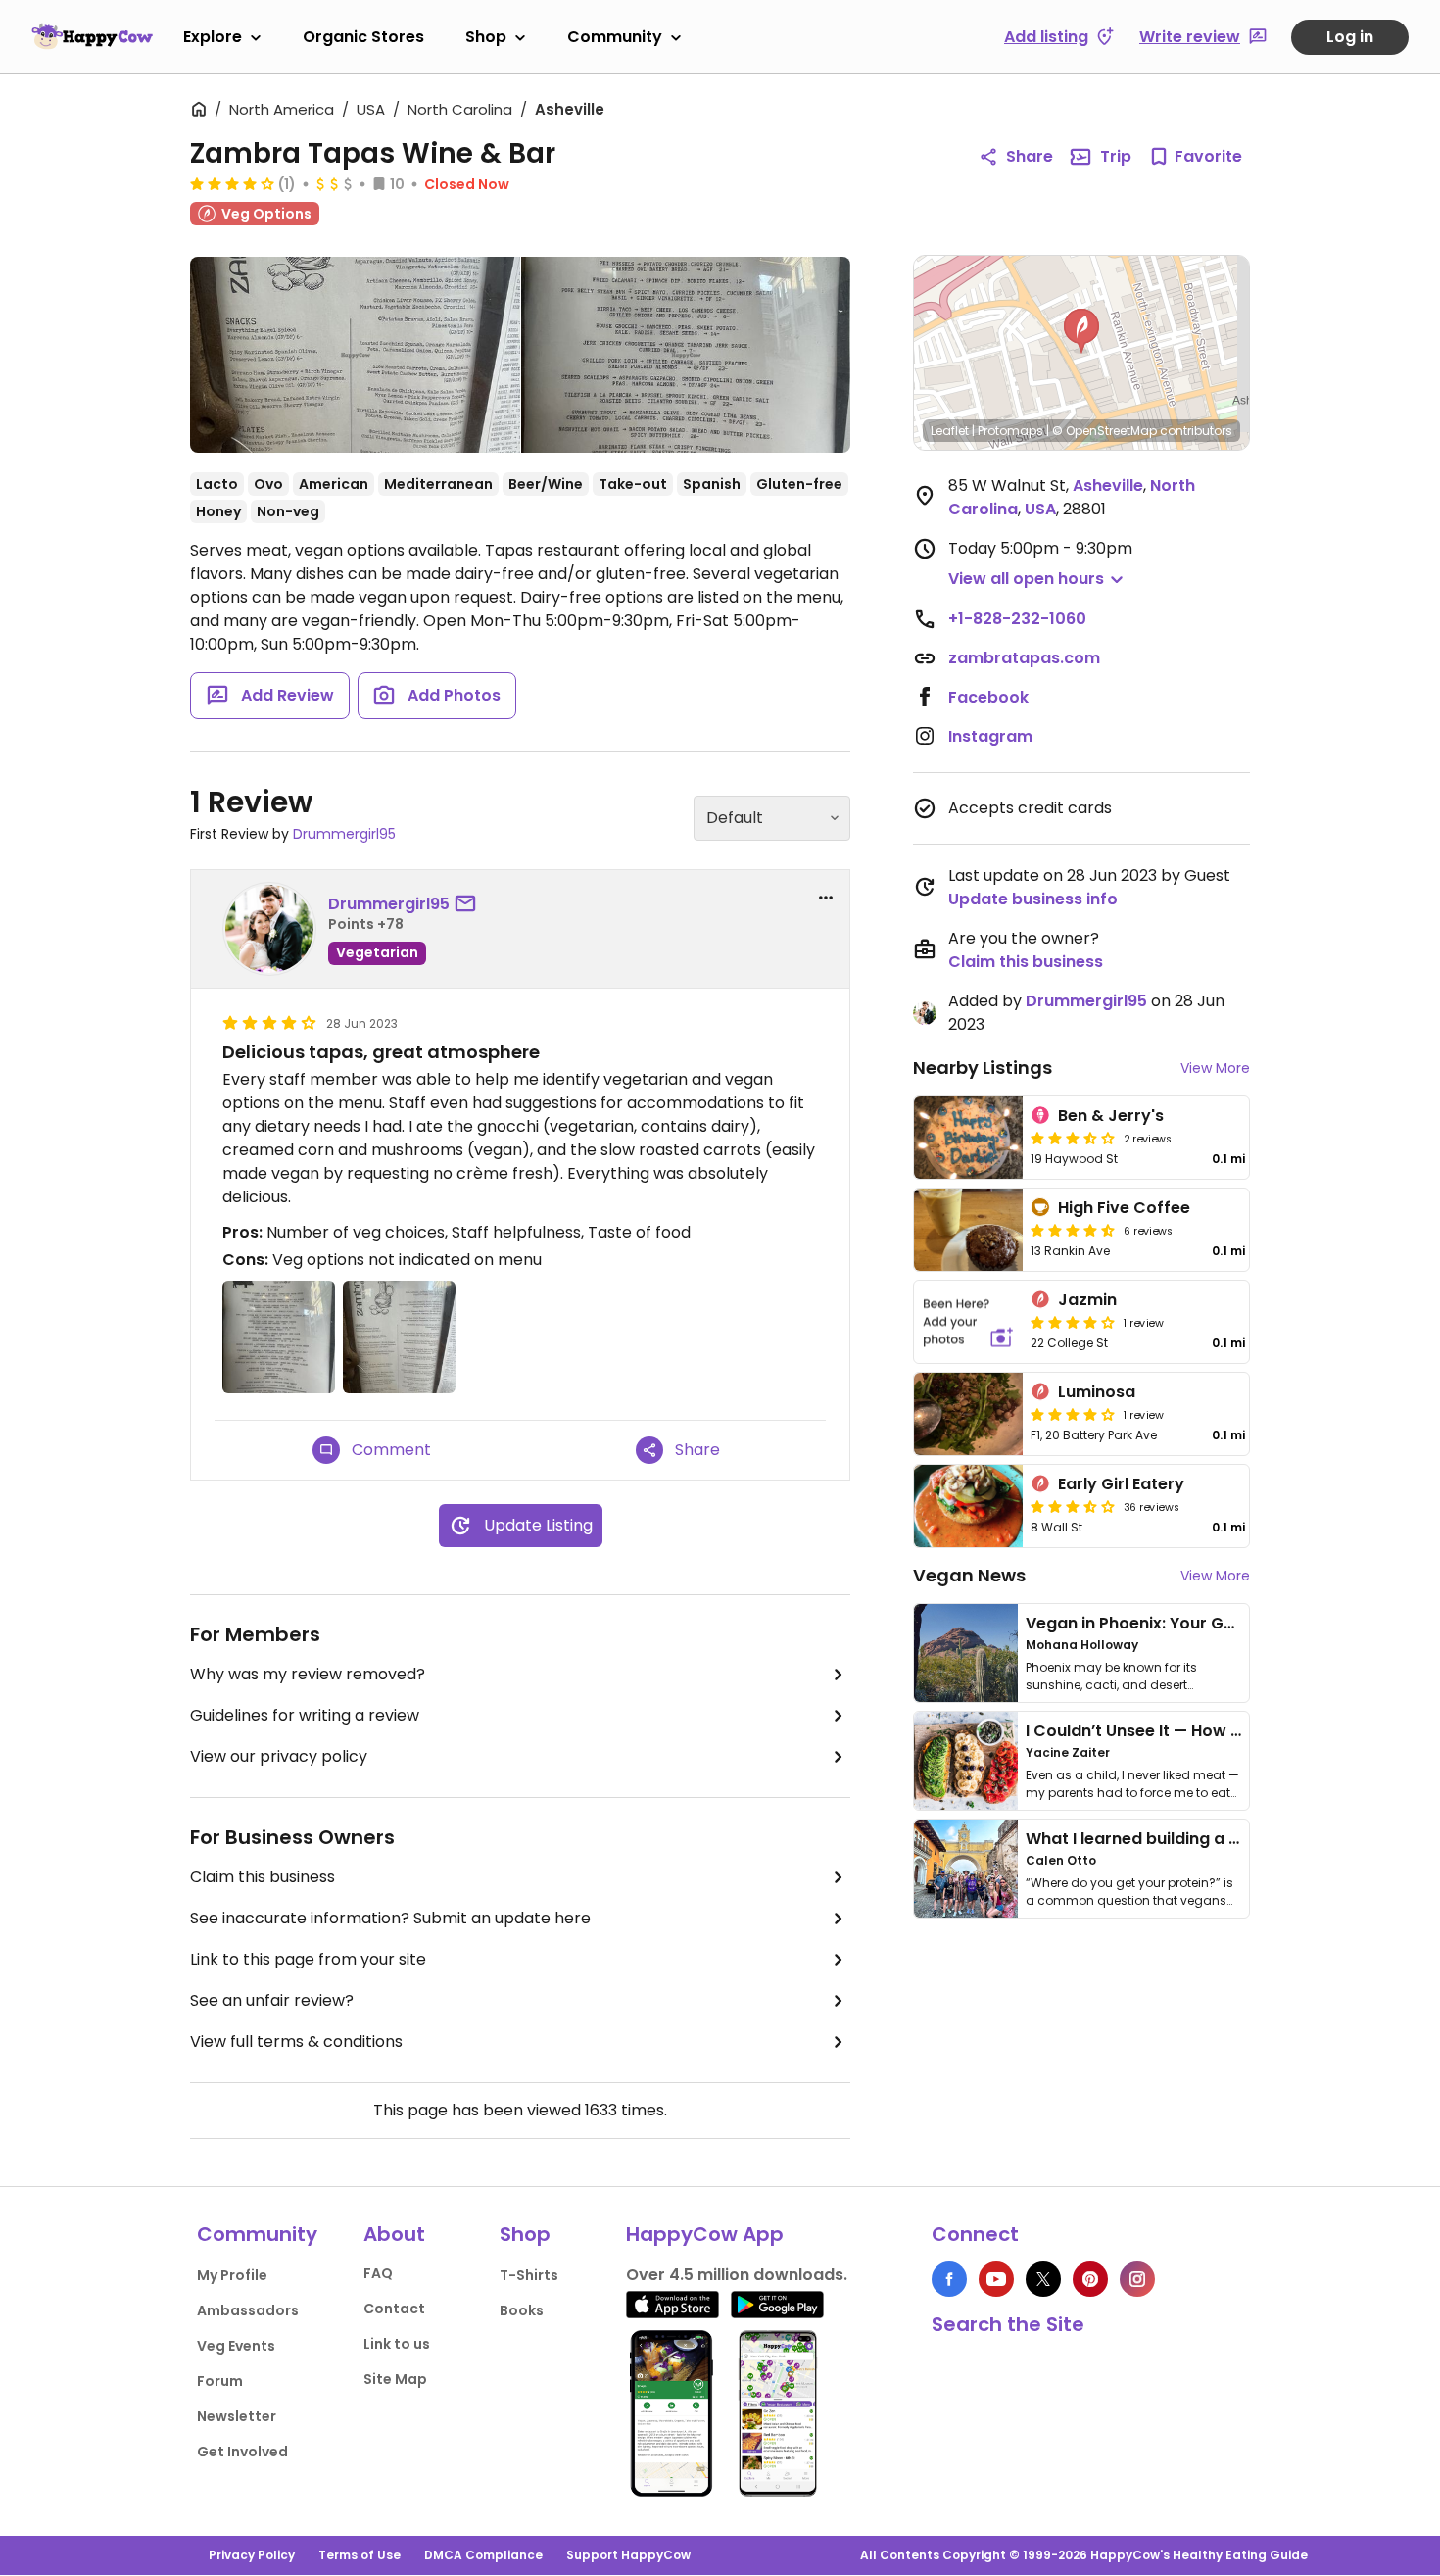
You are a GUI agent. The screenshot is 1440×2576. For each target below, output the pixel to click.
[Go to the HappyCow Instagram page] (1137, 2279)
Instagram (990, 736)
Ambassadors (248, 2310)
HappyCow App (705, 2234)
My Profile (232, 2275)
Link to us (397, 2344)
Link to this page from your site (308, 1959)
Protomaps (1010, 431)
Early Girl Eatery (1121, 1484)
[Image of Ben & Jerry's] (968, 1138)
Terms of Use (360, 2555)
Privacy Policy (252, 2555)
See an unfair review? (272, 2000)
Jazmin (1087, 1300)
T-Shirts (529, 2275)
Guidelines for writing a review (305, 1715)
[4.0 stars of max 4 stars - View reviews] (232, 183)
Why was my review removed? (308, 1674)
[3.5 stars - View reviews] (1073, 1138)
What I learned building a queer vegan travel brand (1230, 1839)
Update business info (1033, 899)
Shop (486, 37)
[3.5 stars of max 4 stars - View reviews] (1073, 1506)
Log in (1350, 37)
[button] (1081, 331)
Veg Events (236, 2346)
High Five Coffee (1124, 1208)
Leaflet (950, 431)
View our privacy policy (279, 1756)
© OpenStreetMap (1104, 431)
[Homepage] (92, 36)
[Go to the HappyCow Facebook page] (949, 2279)
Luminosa (1097, 1392)
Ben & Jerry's (1111, 1116)
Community (615, 37)
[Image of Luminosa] (968, 1414)
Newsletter (237, 2416)
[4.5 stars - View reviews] (1073, 1230)
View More (1215, 1068)
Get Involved (242, 2452)
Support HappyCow (628, 2555)
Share (1030, 156)
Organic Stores (363, 37)
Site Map (395, 2379)
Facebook (988, 697)
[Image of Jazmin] (968, 1322)
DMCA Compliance (483, 2555)
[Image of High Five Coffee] (968, 1230)
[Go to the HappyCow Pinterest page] (1090, 2279)
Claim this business (263, 1877)
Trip (1116, 156)
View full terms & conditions (296, 2041)
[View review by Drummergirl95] (269, 929)
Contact (394, 2309)
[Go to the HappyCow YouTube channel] (996, 2279)
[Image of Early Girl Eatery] (968, 1506)
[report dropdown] (826, 898)
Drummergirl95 (344, 834)
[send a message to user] (469, 904)
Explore (213, 37)
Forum (220, 2381)
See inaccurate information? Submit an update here (390, 1918)
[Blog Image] (966, 1653)
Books (522, 2310)
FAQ (378, 2273)
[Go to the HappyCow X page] (1043, 2279)
